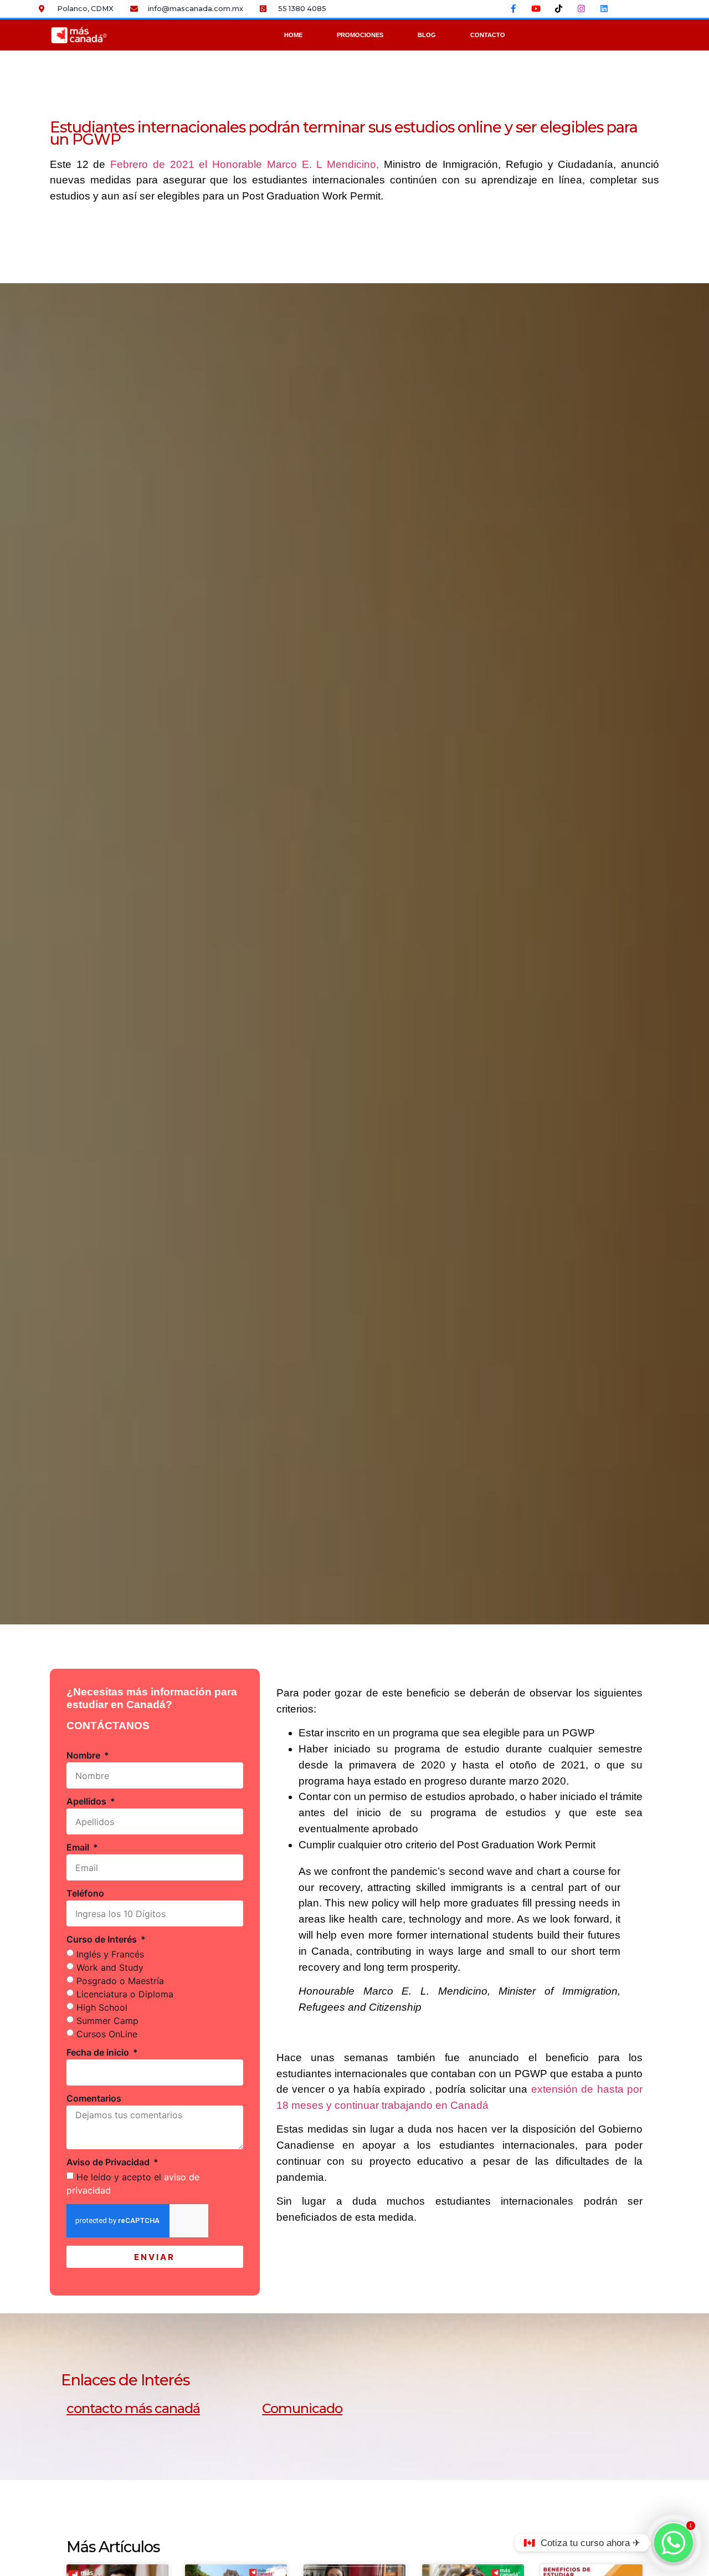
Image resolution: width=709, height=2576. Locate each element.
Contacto (488, 35)
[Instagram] (582, 8)
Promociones (360, 35)
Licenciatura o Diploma (125, 1994)
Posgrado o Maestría (120, 1981)
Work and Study (110, 1967)
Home (293, 35)
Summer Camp (107, 2021)
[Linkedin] (604, 8)
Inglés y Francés (110, 1954)
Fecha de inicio (99, 2053)
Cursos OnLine (107, 2034)
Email (79, 1848)
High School (102, 2007)
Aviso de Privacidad (109, 2163)
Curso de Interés (103, 1940)
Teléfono (85, 1894)
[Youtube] (536, 8)
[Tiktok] (559, 8)
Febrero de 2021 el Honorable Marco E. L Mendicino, (245, 164)
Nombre (84, 1756)
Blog (427, 35)
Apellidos (88, 1802)
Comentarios (94, 2099)
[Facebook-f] (513, 8)
